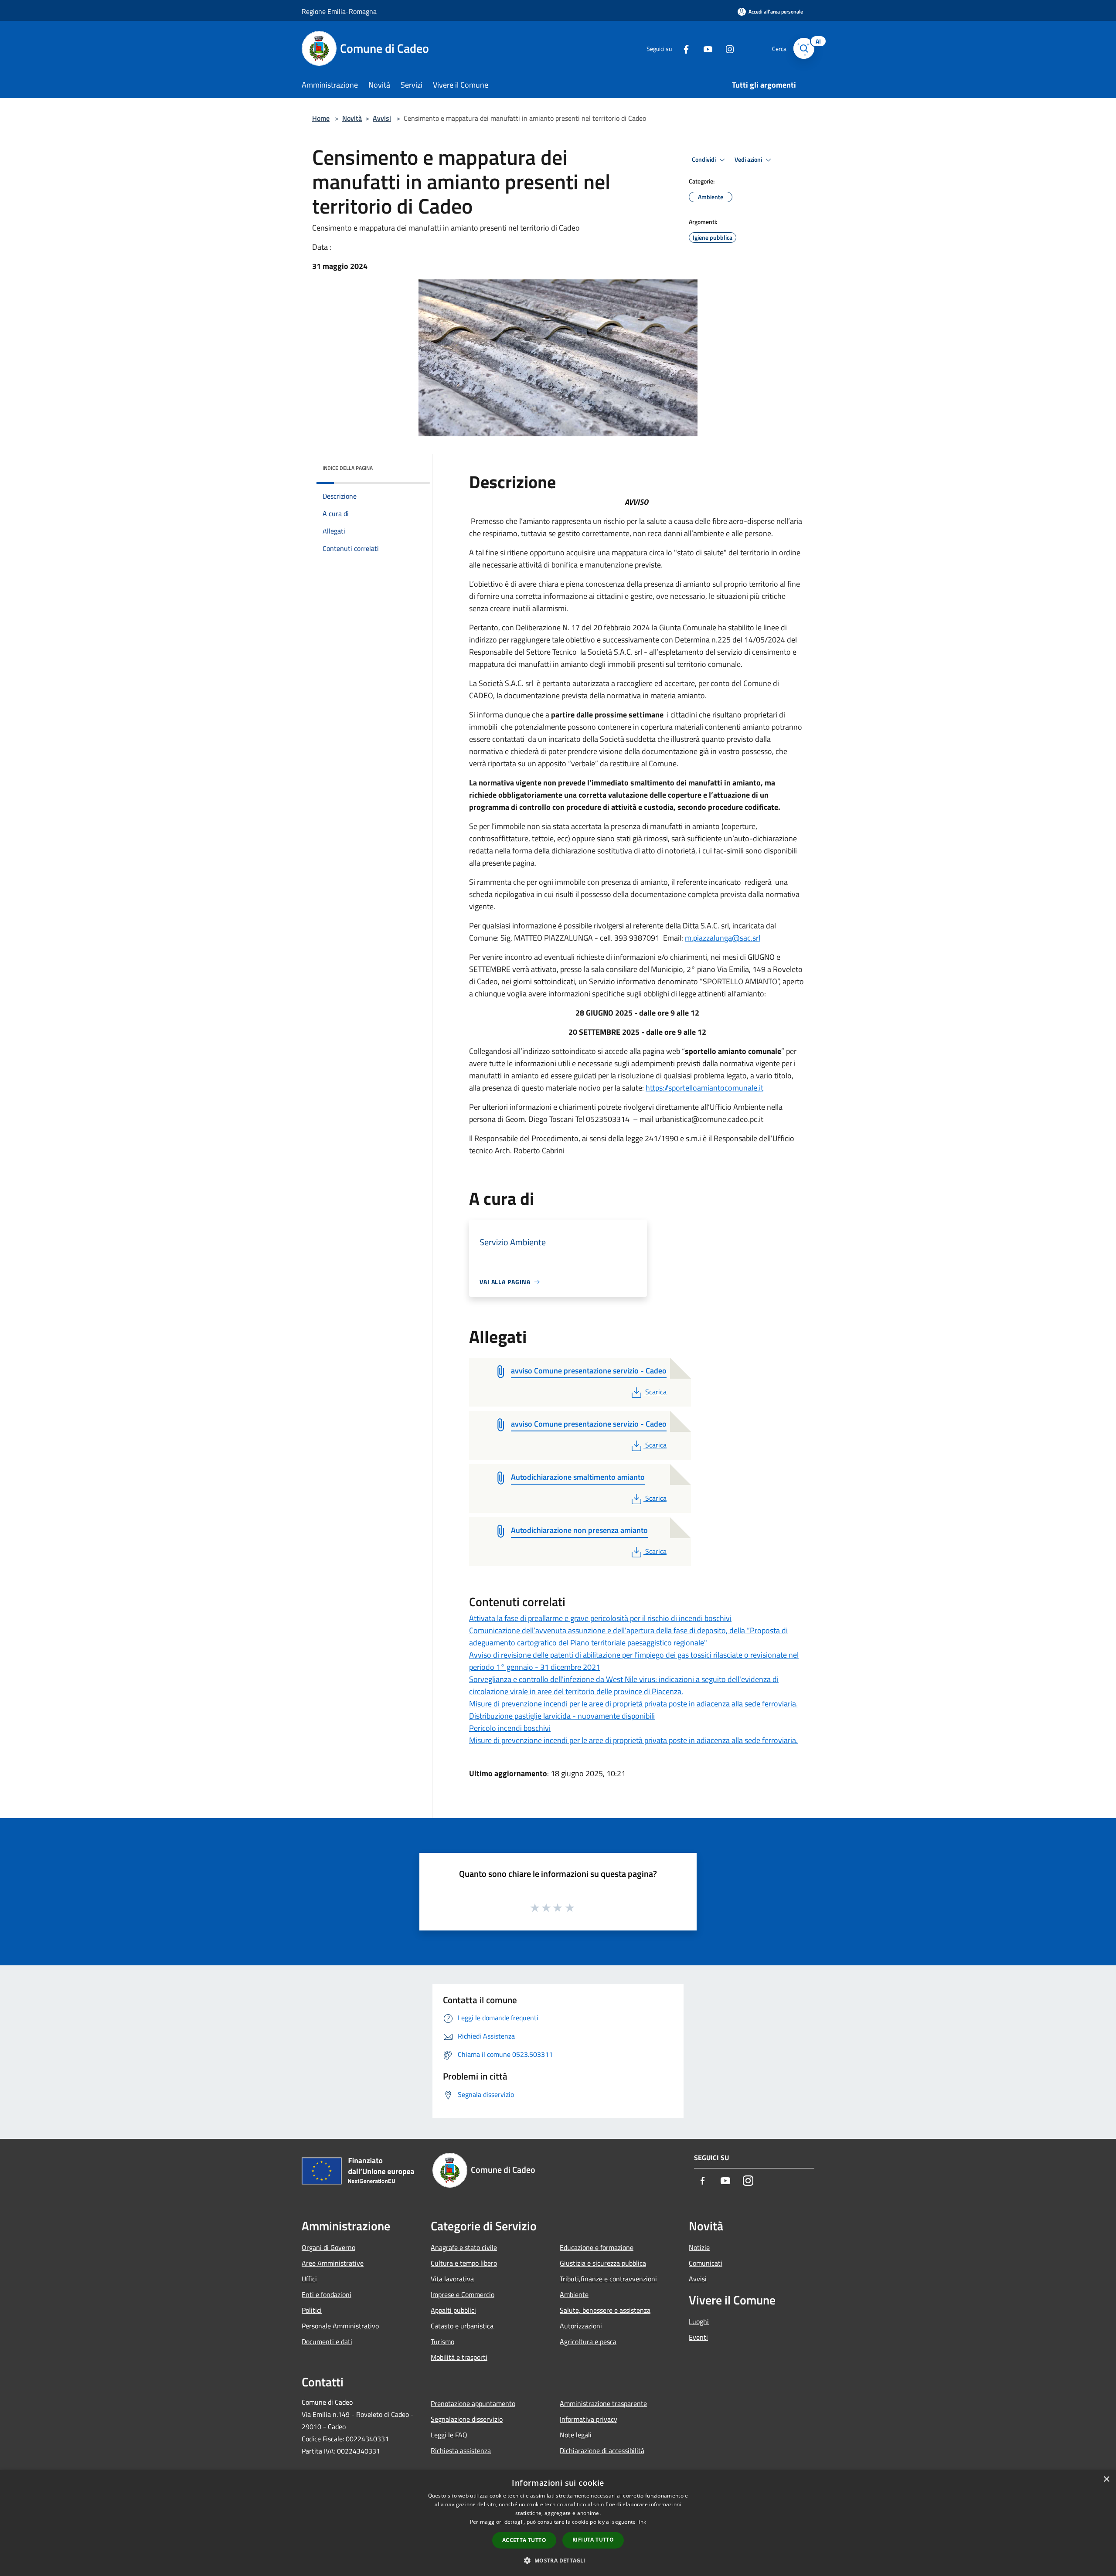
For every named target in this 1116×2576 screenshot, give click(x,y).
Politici (312, 2310)
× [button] (1106, 2479)
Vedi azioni (749, 160)
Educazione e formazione (597, 2247)
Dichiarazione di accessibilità (602, 2450)
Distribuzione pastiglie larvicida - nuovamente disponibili (562, 1716)
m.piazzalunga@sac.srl (723, 938)
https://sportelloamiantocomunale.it (704, 1088)
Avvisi (382, 118)
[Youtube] (704, 48)
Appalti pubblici (453, 2310)
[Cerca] (804, 48)
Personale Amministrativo (340, 2326)
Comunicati (706, 2263)
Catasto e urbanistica (462, 2326)
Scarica (656, 1392)
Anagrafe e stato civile (464, 2247)
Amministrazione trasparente (603, 2403)
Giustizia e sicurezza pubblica (603, 2263)
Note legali (576, 2435)
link (642, 2522)
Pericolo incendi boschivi (510, 1728)
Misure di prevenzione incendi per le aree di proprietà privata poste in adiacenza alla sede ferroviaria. (633, 1704)
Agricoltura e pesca (588, 2342)
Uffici (309, 2279)
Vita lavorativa (452, 2279)
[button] (558, 2560)
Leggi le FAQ (449, 2435)
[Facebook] (683, 48)
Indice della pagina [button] (348, 468)
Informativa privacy (589, 2419)
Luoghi (699, 2321)
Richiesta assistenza (461, 2450)
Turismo (442, 2342)
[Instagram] (726, 48)
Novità (352, 118)
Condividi (704, 160)
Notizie (699, 2247)
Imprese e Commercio (463, 2294)
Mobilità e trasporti (459, 2357)
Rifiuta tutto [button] (593, 2540)
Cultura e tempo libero (464, 2263)
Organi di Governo (328, 2247)
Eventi (698, 2337)
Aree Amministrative (333, 2263)
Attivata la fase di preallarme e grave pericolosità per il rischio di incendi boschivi (600, 1618)
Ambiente (574, 2294)
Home (321, 118)
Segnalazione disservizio (467, 2419)
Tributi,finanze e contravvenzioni (608, 2279)
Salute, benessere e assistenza (605, 2310)
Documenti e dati (327, 2342)
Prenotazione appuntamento (473, 2403)
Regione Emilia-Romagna (339, 11)
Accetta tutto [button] (524, 2540)
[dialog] (558, 2523)
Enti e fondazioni (327, 2294)
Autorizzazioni (581, 2326)
